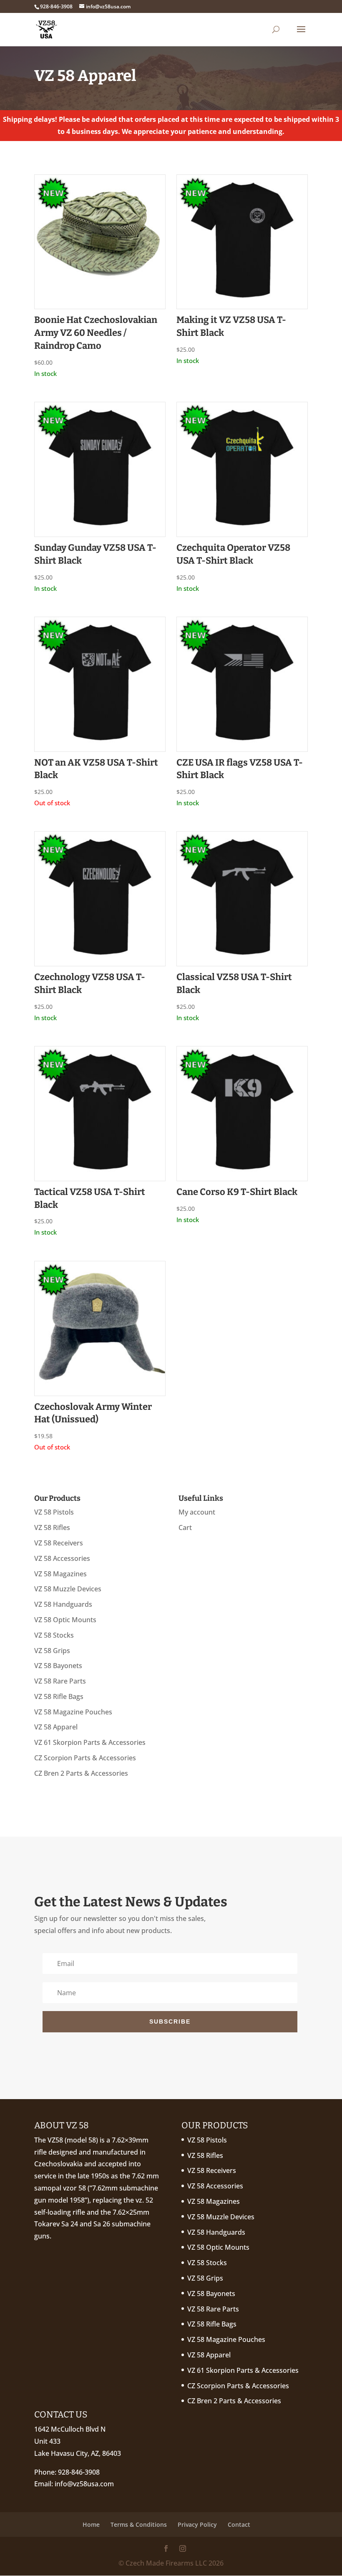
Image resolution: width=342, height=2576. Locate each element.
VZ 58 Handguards (63, 1604)
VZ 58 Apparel (56, 1727)
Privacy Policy (197, 2524)
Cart (185, 1527)
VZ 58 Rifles (52, 1527)
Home (91, 2524)
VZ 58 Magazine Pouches (73, 1712)
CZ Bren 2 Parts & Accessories (81, 1773)
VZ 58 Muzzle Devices (68, 1589)
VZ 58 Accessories (62, 1558)
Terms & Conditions (139, 2524)
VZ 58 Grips (52, 1651)
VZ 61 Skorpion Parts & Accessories (90, 1742)
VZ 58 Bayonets (58, 1666)
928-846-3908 (79, 2472)
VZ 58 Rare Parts (60, 1681)
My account (197, 1512)
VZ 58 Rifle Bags (59, 1696)
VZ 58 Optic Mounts (65, 1620)
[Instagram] (183, 2549)
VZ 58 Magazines (60, 1574)
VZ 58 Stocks (54, 1635)
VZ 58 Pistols (54, 1512)
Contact (239, 2524)
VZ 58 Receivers (59, 1543)
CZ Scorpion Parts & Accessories (85, 1758)
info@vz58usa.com (84, 2484)
